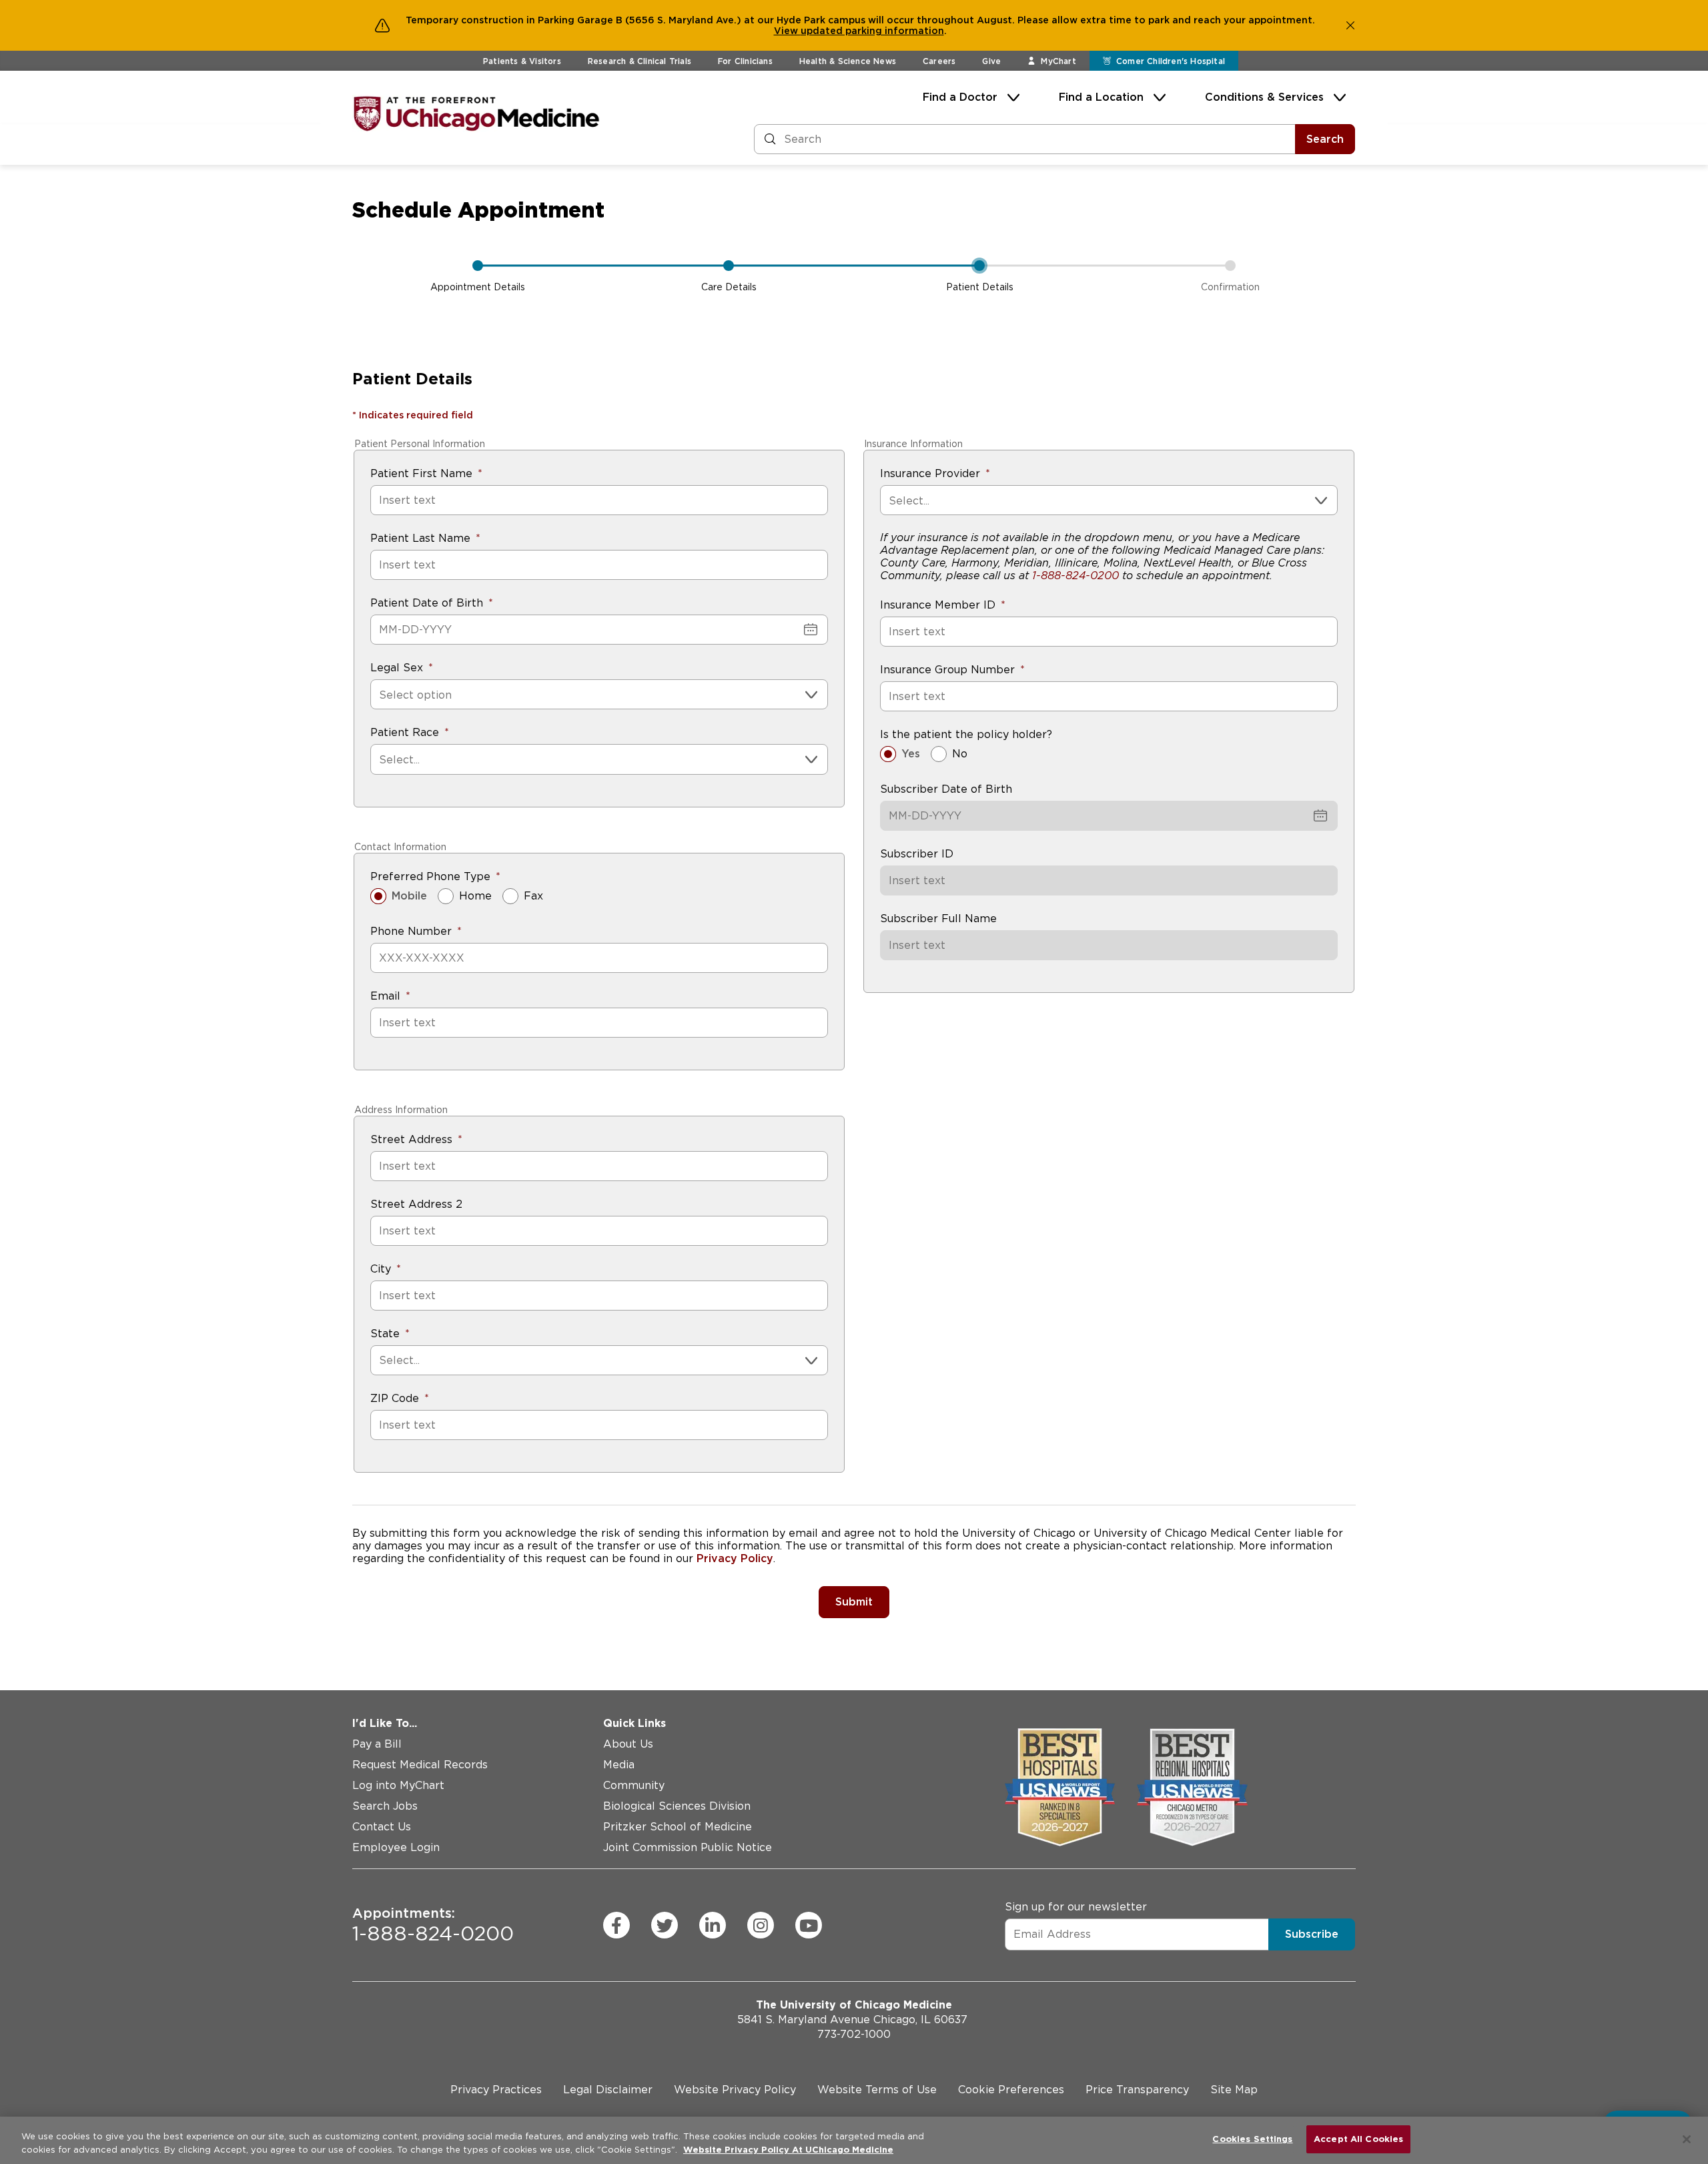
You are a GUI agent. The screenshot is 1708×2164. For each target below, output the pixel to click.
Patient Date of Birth (427, 603)
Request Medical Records (420, 1765)
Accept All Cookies (1358, 2139)
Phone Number (411, 931)
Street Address (411, 1139)
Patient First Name (421, 473)
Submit (854, 1602)
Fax (533, 896)
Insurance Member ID (938, 605)
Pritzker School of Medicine (678, 1827)
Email (385, 996)
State (385, 1334)
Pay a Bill (377, 1744)
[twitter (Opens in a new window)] (665, 1925)
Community (634, 1785)
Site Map (1234, 2090)
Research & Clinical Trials (639, 61)
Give (991, 61)
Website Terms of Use (877, 2090)
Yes (911, 754)
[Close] (1687, 2139)
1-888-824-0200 (1076, 576)
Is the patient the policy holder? (966, 734)
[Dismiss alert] (1350, 25)
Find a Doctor (960, 97)
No (960, 754)
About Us (628, 1744)
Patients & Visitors (522, 61)
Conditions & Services (1264, 97)
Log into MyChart (398, 1785)
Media (619, 1765)
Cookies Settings (1252, 2139)
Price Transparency (1137, 2090)
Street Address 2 (416, 1204)
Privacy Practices (496, 2090)
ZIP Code (395, 1398)
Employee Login (396, 1847)
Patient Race (405, 732)
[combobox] (381, 695)
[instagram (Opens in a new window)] (761, 1925)
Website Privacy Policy (735, 2090)
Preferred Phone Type (430, 876)
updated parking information (872, 31)
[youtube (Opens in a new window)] (809, 1925)
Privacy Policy (735, 1558)
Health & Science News (848, 61)
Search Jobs (385, 1806)
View (787, 31)
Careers (939, 61)
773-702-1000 (854, 2034)
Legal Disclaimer (608, 2090)
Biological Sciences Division (677, 1806)
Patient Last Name (420, 538)
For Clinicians (745, 61)
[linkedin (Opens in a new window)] (713, 1925)
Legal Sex (397, 668)
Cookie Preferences (1011, 2090)
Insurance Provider (930, 473)
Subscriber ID (917, 854)
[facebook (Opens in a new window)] (616, 1925)
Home (475, 896)
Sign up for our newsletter (1076, 1906)
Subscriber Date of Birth (946, 789)
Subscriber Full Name (938, 919)
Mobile (409, 896)
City (381, 1269)
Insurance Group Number (947, 670)
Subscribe (1312, 1933)
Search (1325, 139)
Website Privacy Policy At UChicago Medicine (788, 2150)
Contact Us (382, 1827)
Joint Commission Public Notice (688, 1847)
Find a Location (1101, 97)
